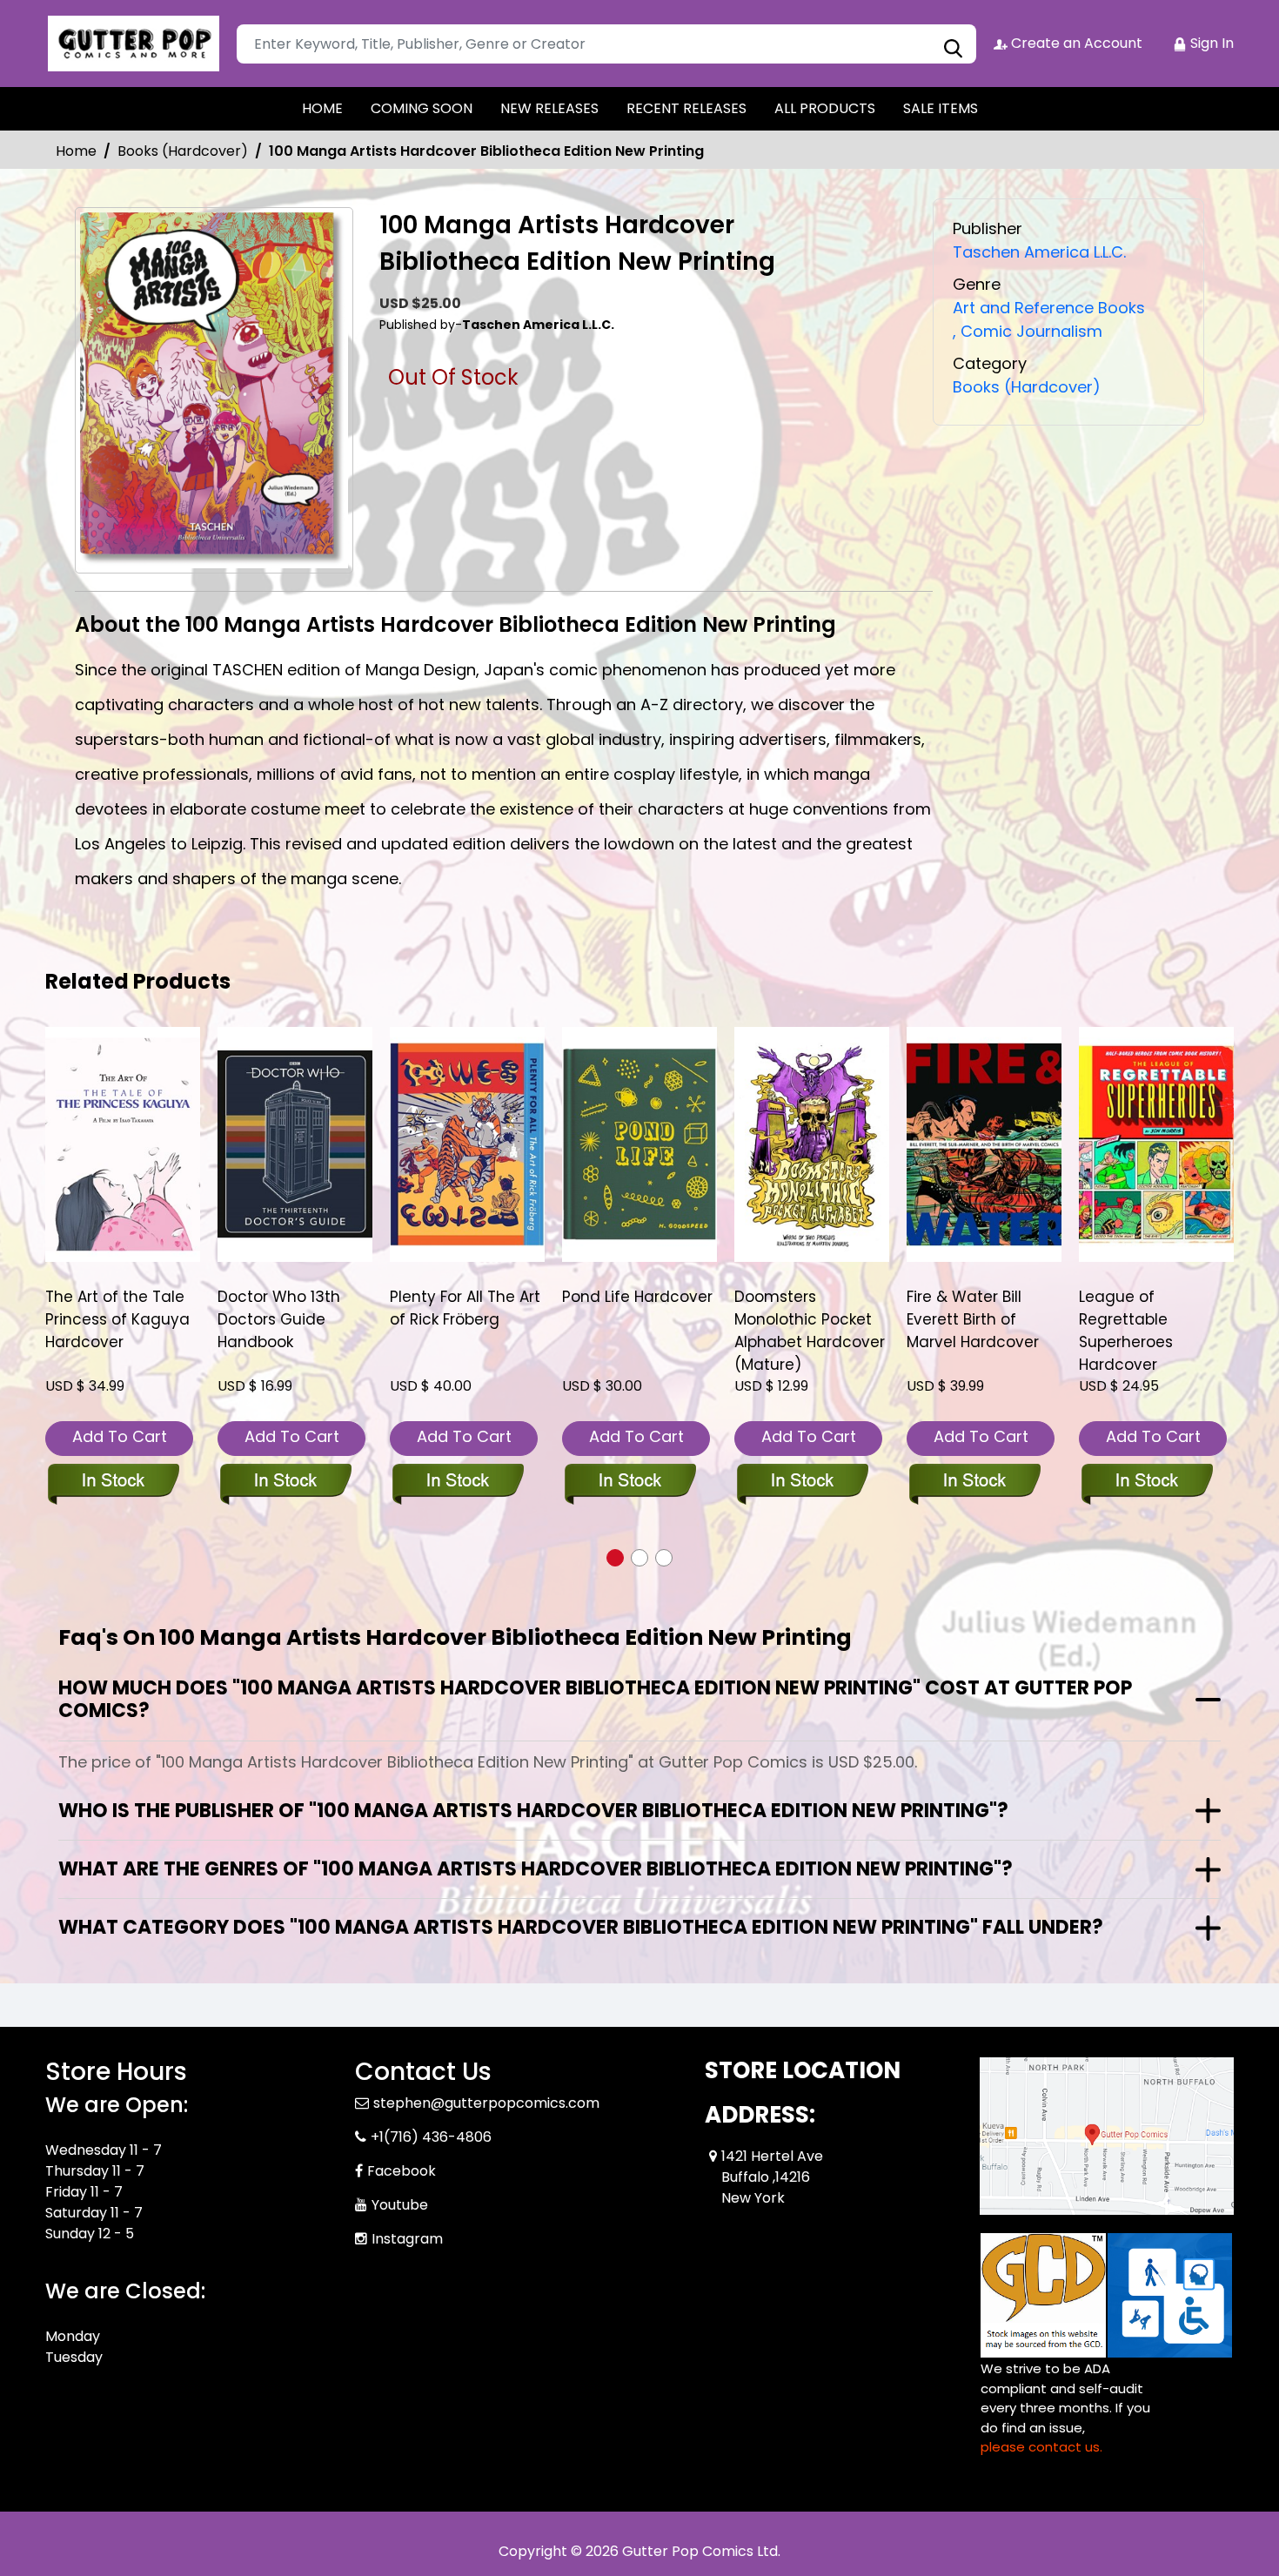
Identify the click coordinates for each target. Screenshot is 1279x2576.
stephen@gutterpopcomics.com (486, 2103)
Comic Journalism (1028, 331)
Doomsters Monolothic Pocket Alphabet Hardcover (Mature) (810, 1331)
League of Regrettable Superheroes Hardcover (1126, 1331)
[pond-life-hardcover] (639, 1144)
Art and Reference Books (1049, 308)
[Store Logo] (132, 44)
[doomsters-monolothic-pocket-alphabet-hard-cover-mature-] (812, 1144)
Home (76, 151)
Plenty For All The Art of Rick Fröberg (465, 1308)
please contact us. (1041, 2447)
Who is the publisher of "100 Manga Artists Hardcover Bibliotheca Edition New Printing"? (533, 1811)
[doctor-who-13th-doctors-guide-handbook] (295, 1144)
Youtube (400, 2205)
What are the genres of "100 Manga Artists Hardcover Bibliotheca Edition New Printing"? (536, 1869)
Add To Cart (120, 1436)
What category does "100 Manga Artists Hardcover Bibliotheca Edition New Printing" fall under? (581, 1927)
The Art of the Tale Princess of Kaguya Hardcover (117, 1319)
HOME (322, 108)
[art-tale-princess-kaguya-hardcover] (123, 1144)
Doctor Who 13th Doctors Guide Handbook (279, 1319)
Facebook (402, 2171)
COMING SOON (422, 108)
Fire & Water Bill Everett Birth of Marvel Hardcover (973, 1319)
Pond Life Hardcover (637, 1297)
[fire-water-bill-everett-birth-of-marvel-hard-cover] (984, 1144)
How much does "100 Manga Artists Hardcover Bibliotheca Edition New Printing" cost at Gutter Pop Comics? (595, 1699)
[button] (615, 1558)
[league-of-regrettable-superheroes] (1156, 1144)
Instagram (407, 2239)
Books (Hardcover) (183, 151)
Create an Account (1075, 43)
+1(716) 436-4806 (431, 2137)
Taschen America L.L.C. (1039, 252)
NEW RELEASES (549, 108)
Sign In (1210, 43)
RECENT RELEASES (686, 108)
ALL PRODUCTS (825, 108)
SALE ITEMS (941, 108)
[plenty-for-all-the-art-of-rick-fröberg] (467, 1144)
